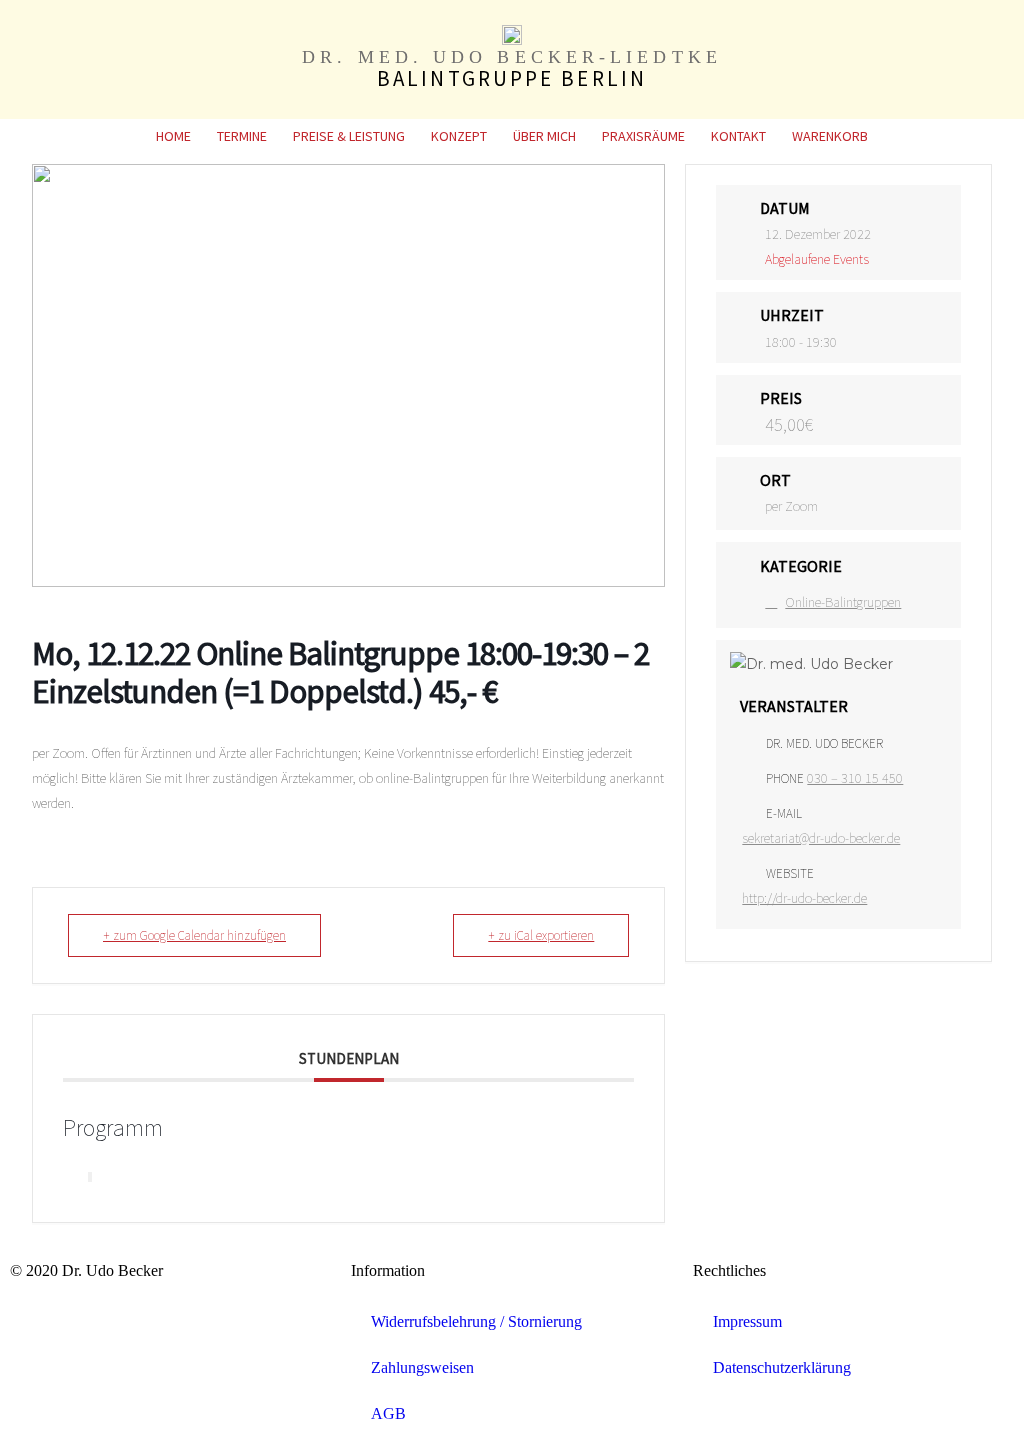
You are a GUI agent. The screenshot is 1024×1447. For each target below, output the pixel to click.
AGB (388, 1413)
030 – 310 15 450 (855, 778)
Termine (242, 136)
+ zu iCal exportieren (541, 935)
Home (173, 136)
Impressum (747, 1321)
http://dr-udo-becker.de (804, 898)
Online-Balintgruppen (843, 602)
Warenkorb (830, 136)
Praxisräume (643, 136)
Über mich (544, 136)
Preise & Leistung (349, 136)
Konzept (459, 136)
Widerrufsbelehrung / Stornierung (476, 1321)
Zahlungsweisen (422, 1367)
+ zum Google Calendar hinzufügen (194, 935)
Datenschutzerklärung (782, 1367)
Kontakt (738, 136)
